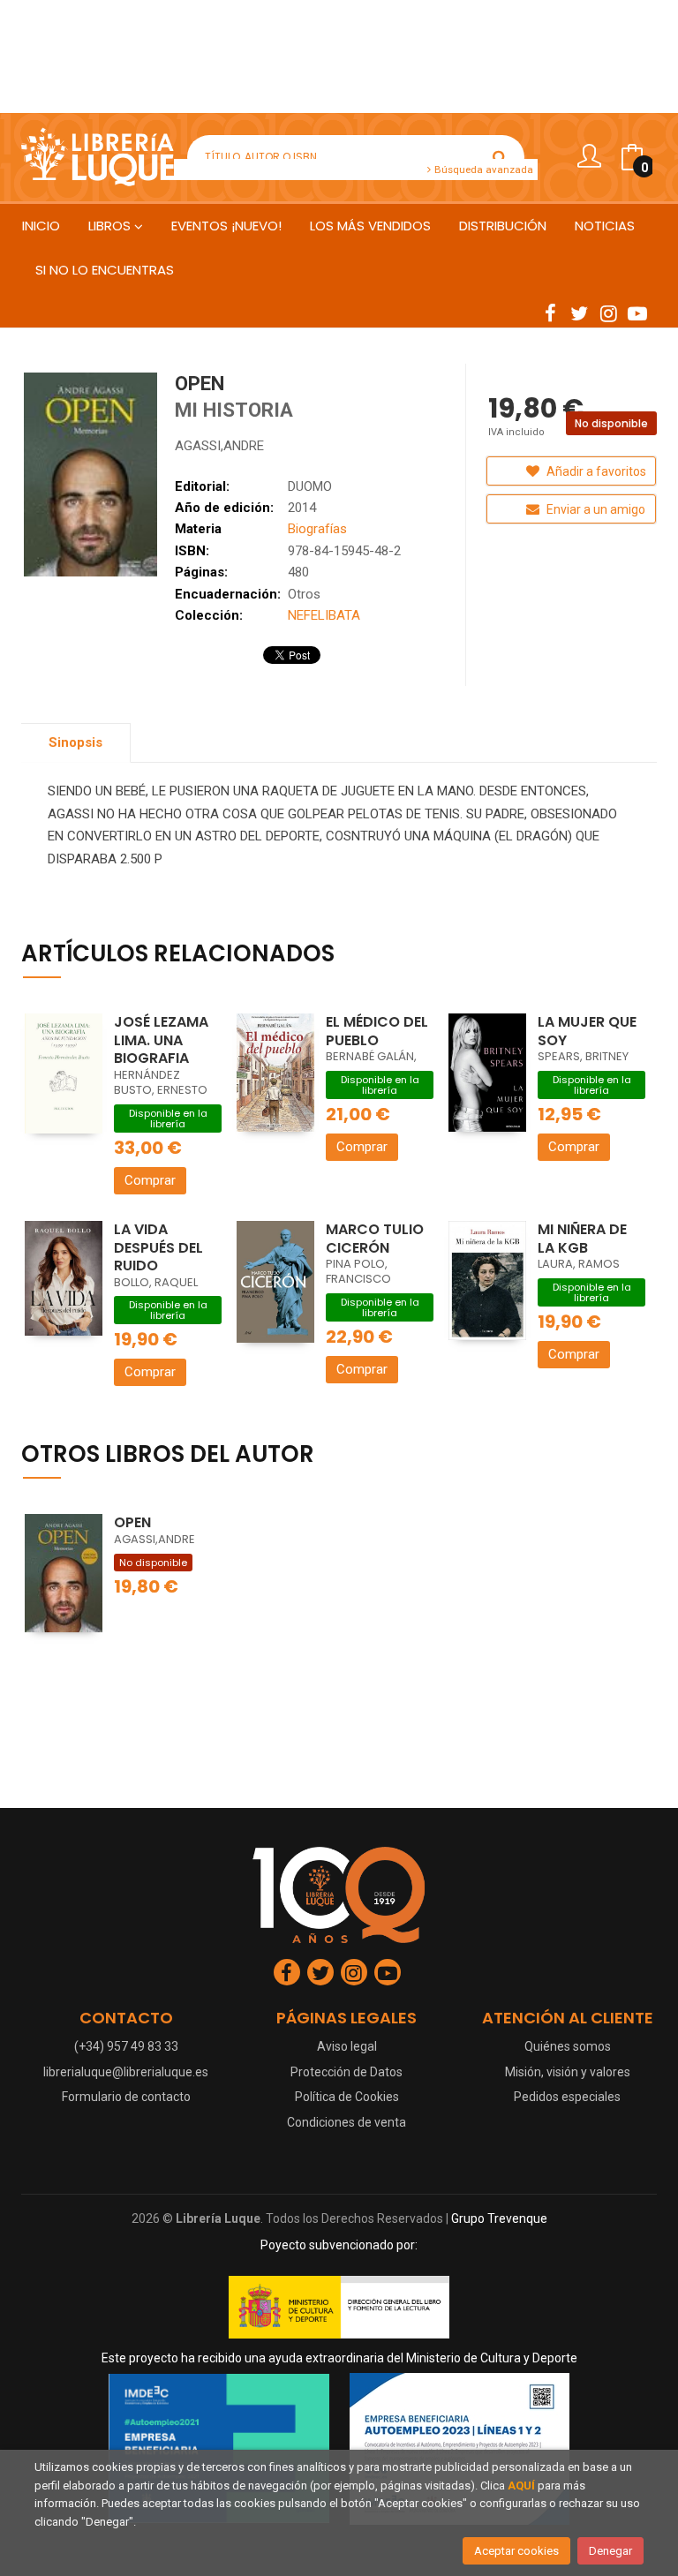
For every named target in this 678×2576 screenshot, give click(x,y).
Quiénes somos (568, 2046)
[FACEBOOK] (550, 313)
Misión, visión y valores (568, 2072)
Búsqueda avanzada (482, 169)
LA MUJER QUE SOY (587, 1031)
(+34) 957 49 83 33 (126, 2046)
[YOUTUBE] (637, 313)
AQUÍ (521, 2486)
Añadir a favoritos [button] (595, 471)
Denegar (610, 2551)
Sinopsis (75, 742)
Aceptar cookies (516, 2551)
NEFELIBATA (324, 615)
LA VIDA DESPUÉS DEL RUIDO (158, 1247)
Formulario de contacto (126, 2097)
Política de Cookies (347, 2097)
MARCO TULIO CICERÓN (375, 1239)
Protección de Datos (347, 2072)
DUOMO (310, 486)
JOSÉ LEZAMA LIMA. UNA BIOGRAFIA (161, 1040)
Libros (111, 226)
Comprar (150, 1180)
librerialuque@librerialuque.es (126, 2072)
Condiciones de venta (347, 2122)
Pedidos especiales (567, 2097)
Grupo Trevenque (499, 2218)
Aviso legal (347, 2046)
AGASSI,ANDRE (219, 446)
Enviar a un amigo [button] (595, 509)
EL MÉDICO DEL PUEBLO (377, 1031)
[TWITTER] (579, 313)
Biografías (317, 529)
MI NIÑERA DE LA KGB (582, 1239)
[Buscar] (500, 157)
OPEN (132, 1522)
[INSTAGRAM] (608, 313)
